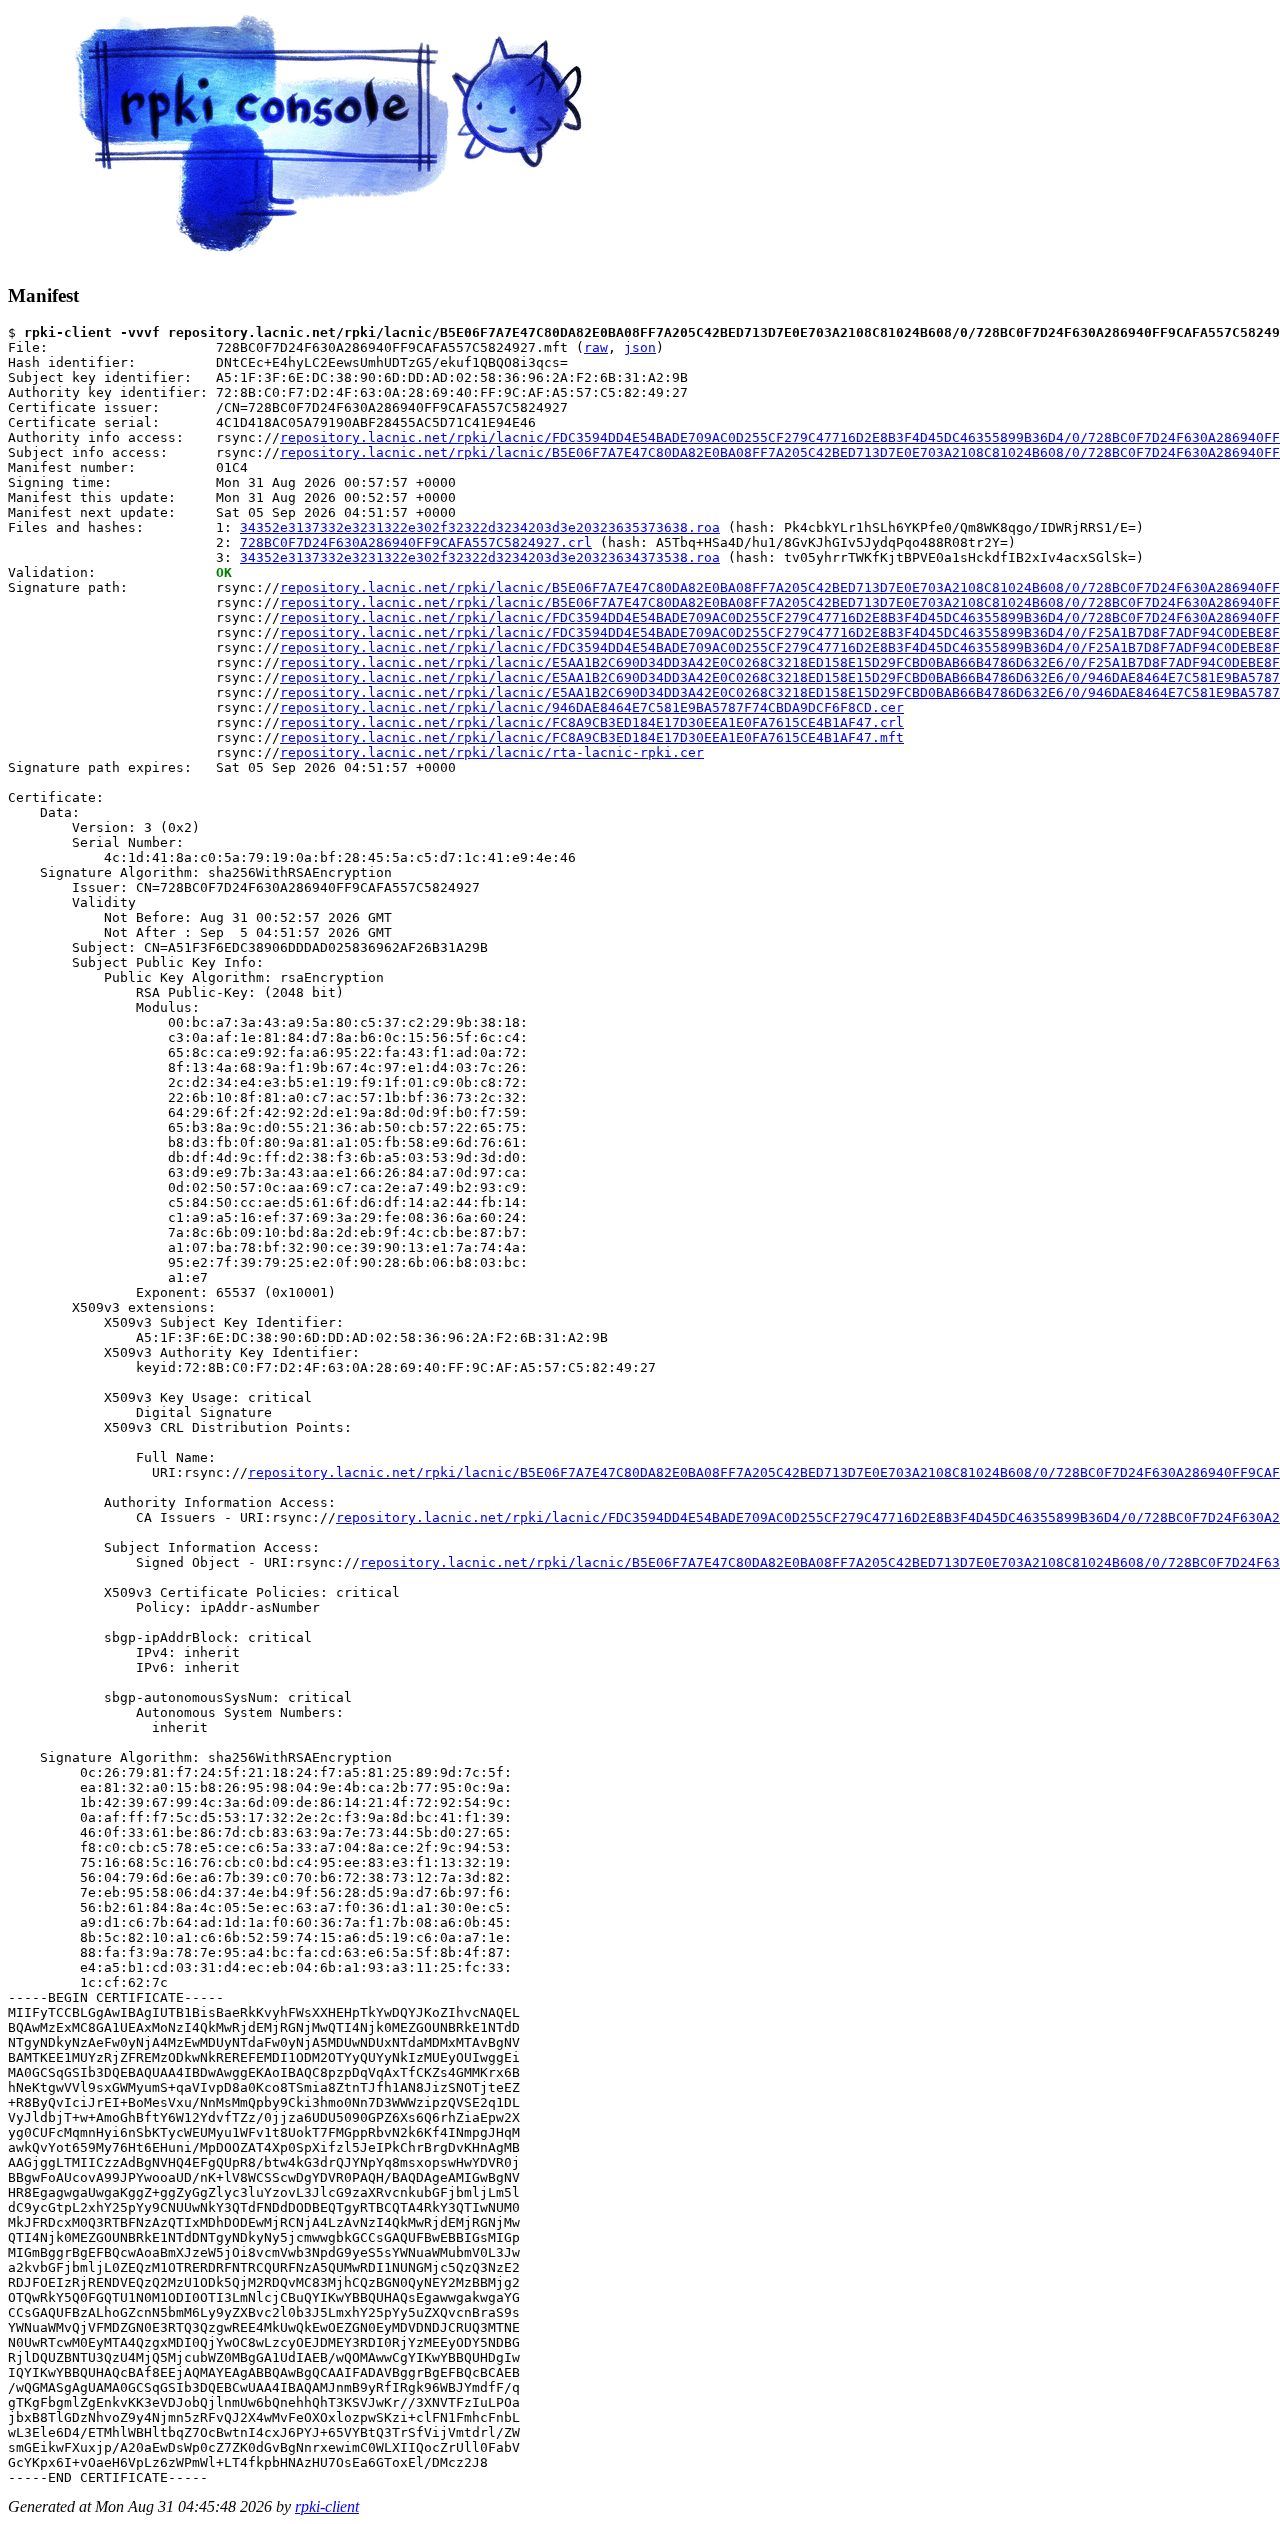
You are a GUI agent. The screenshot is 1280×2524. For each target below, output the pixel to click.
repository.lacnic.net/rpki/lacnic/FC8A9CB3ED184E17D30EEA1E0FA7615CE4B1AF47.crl (592, 722)
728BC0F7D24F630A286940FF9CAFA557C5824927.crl (416, 542)
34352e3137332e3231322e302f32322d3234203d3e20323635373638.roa (480, 527)
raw (596, 347)
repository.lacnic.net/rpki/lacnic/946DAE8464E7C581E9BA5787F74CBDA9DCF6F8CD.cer (592, 707)
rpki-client (327, 2506)
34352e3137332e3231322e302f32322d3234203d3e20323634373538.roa (480, 557)
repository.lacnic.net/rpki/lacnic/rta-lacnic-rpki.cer (492, 752)
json (640, 347)
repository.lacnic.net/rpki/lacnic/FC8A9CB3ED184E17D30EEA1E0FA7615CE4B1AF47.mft (592, 737)
